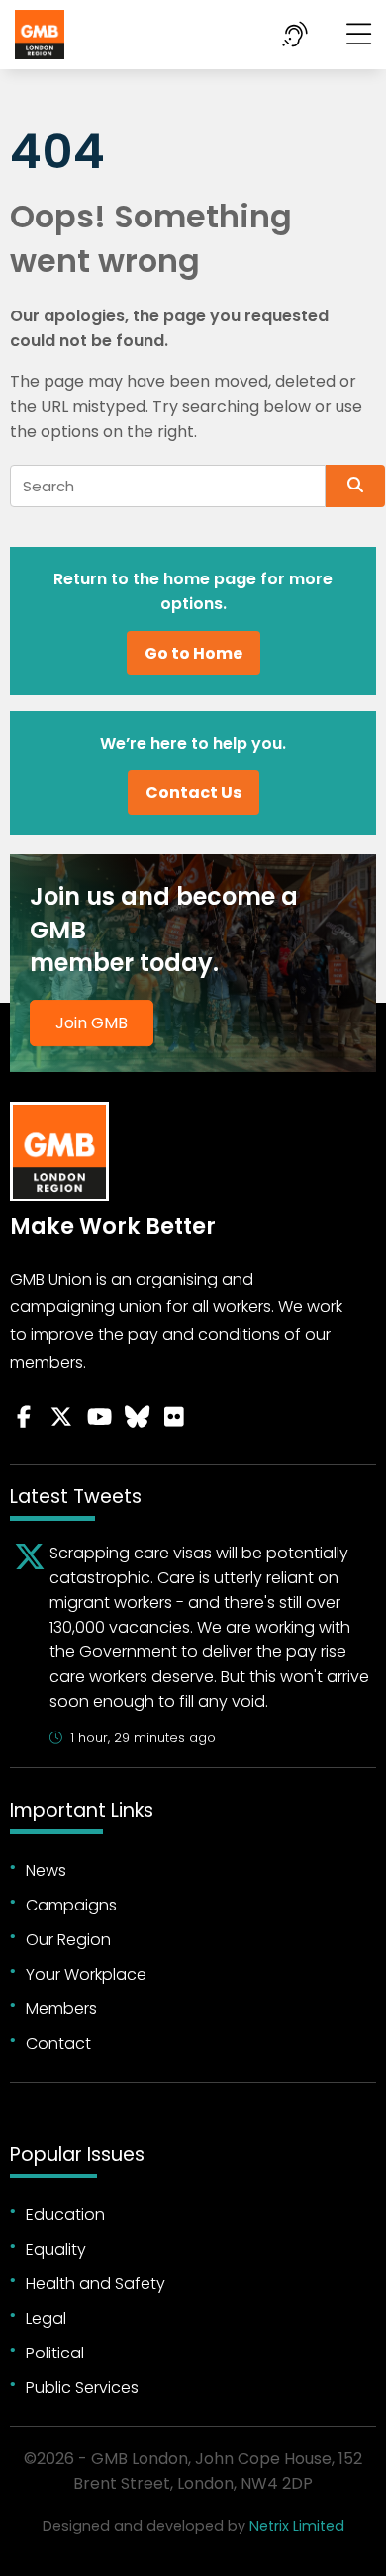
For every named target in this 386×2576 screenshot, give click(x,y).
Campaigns (71, 1905)
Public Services (82, 2388)
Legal (46, 2318)
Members (61, 2009)
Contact (58, 2043)
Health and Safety (96, 2284)
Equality (56, 2249)
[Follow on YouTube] (99, 1417)
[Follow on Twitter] (61, 1417)
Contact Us (193, 793)
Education (65, 2215)
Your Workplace (86, 1974)
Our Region (68, 1940)
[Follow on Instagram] (174, 1417)
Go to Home (193, 653)
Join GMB (92, 1023)
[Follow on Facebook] (24, 1417)
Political (55, 2353)
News (46, 1870)
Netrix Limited (297, 2526)
